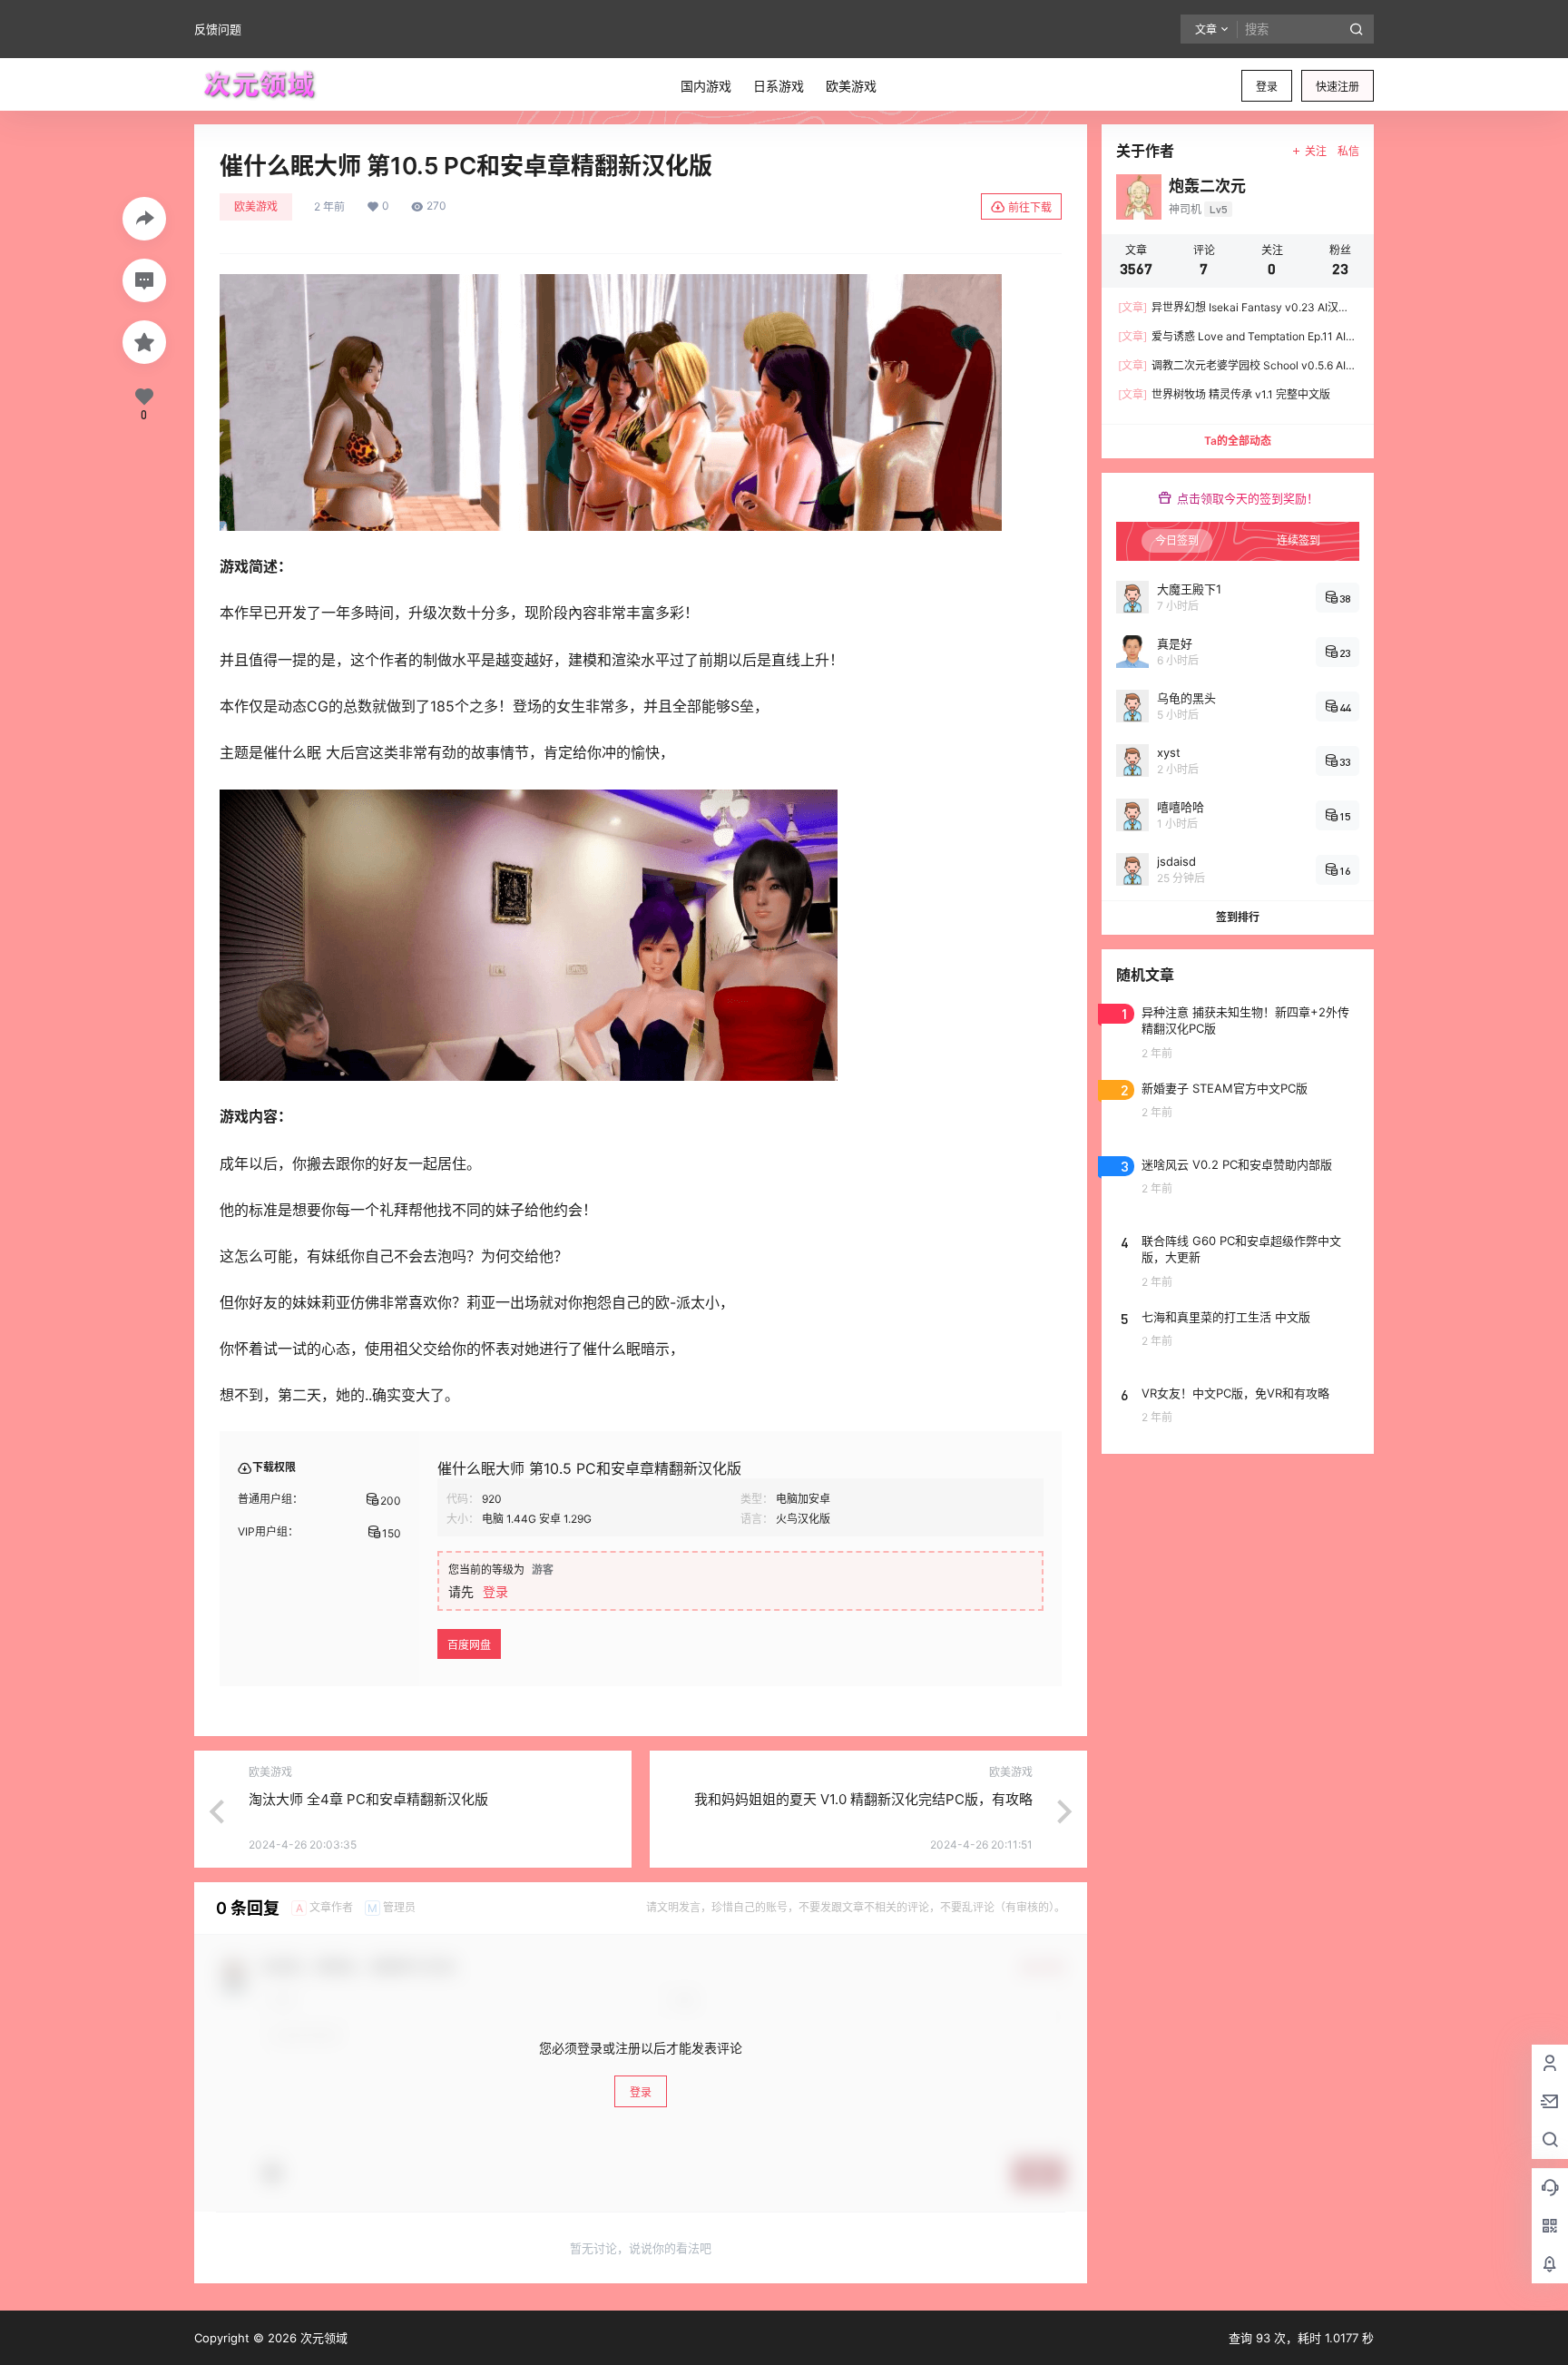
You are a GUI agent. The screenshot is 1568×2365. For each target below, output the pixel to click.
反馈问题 (218, 29)
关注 (1316, 151)
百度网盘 (469, 1645)
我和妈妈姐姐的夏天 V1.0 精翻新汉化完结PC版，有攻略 (863, 1799)
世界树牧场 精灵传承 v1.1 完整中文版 (1224, 394)
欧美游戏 (256, 206)
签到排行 (1238, 917)
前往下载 (1030, 207)
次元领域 (322, 2338)
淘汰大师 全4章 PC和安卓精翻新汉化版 (368, 1799)
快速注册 (1338, 87)
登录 (1267, 87)
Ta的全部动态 (1238, 441)
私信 (1348, 151)
